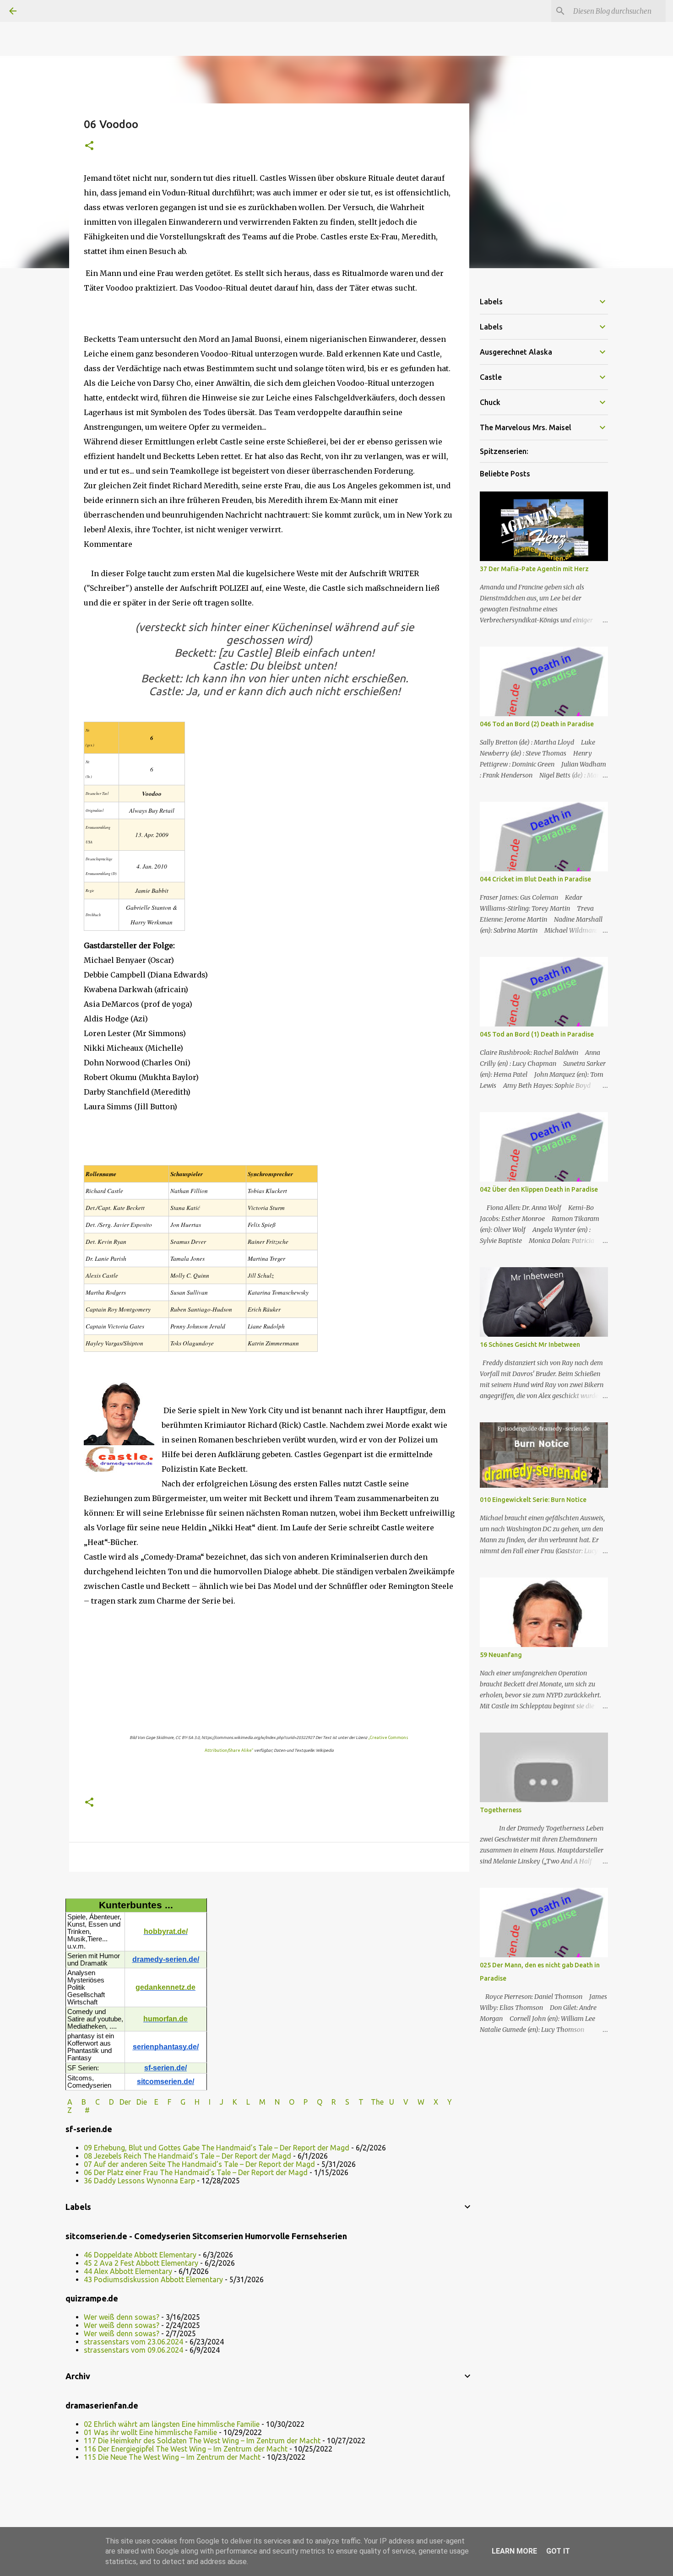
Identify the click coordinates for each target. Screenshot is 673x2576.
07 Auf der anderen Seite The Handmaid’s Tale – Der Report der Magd (199, 2164)
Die (142, 2102)
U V (400, 2102)
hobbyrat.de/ (166, 1931)
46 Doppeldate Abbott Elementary (140, 2255)
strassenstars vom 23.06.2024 (133, 2342)
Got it (558, 2551)
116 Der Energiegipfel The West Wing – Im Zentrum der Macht (186, 2449)
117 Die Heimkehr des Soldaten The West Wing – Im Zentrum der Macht (202, 2441)
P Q (314, 2102)
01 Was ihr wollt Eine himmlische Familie (150, 2432)
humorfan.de (166, 2019)
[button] (89, 146)
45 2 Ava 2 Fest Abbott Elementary (141, 2263)
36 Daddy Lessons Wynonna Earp (139, 2181)
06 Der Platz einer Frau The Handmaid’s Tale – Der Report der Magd (196, 2172)
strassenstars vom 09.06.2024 (133, 2350)
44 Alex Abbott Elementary (128, 2271)
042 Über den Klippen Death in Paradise (539, 1189)
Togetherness (501, 1810)
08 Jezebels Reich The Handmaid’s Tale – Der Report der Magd (187, 2156)
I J (217, 2102)
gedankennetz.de (166, 1987)
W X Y (436, 2102)
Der (125, 2102)
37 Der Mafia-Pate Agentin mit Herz (534, 569)
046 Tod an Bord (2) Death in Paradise (537, 724)
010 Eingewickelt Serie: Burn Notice (533, 1500)
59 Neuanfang (501, 1655)
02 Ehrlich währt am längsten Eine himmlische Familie (172, 2424)
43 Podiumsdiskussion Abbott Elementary (153, 2279)
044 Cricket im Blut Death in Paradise (535, 879)
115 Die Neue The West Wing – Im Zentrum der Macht (172, 2457)
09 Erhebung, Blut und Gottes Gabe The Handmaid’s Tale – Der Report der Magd (217, 2148)
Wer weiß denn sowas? (122, 2317)
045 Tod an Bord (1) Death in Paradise (537, 1034)
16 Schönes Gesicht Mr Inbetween (530, 1345)
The (377, 2102)
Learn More (514, 2551)
